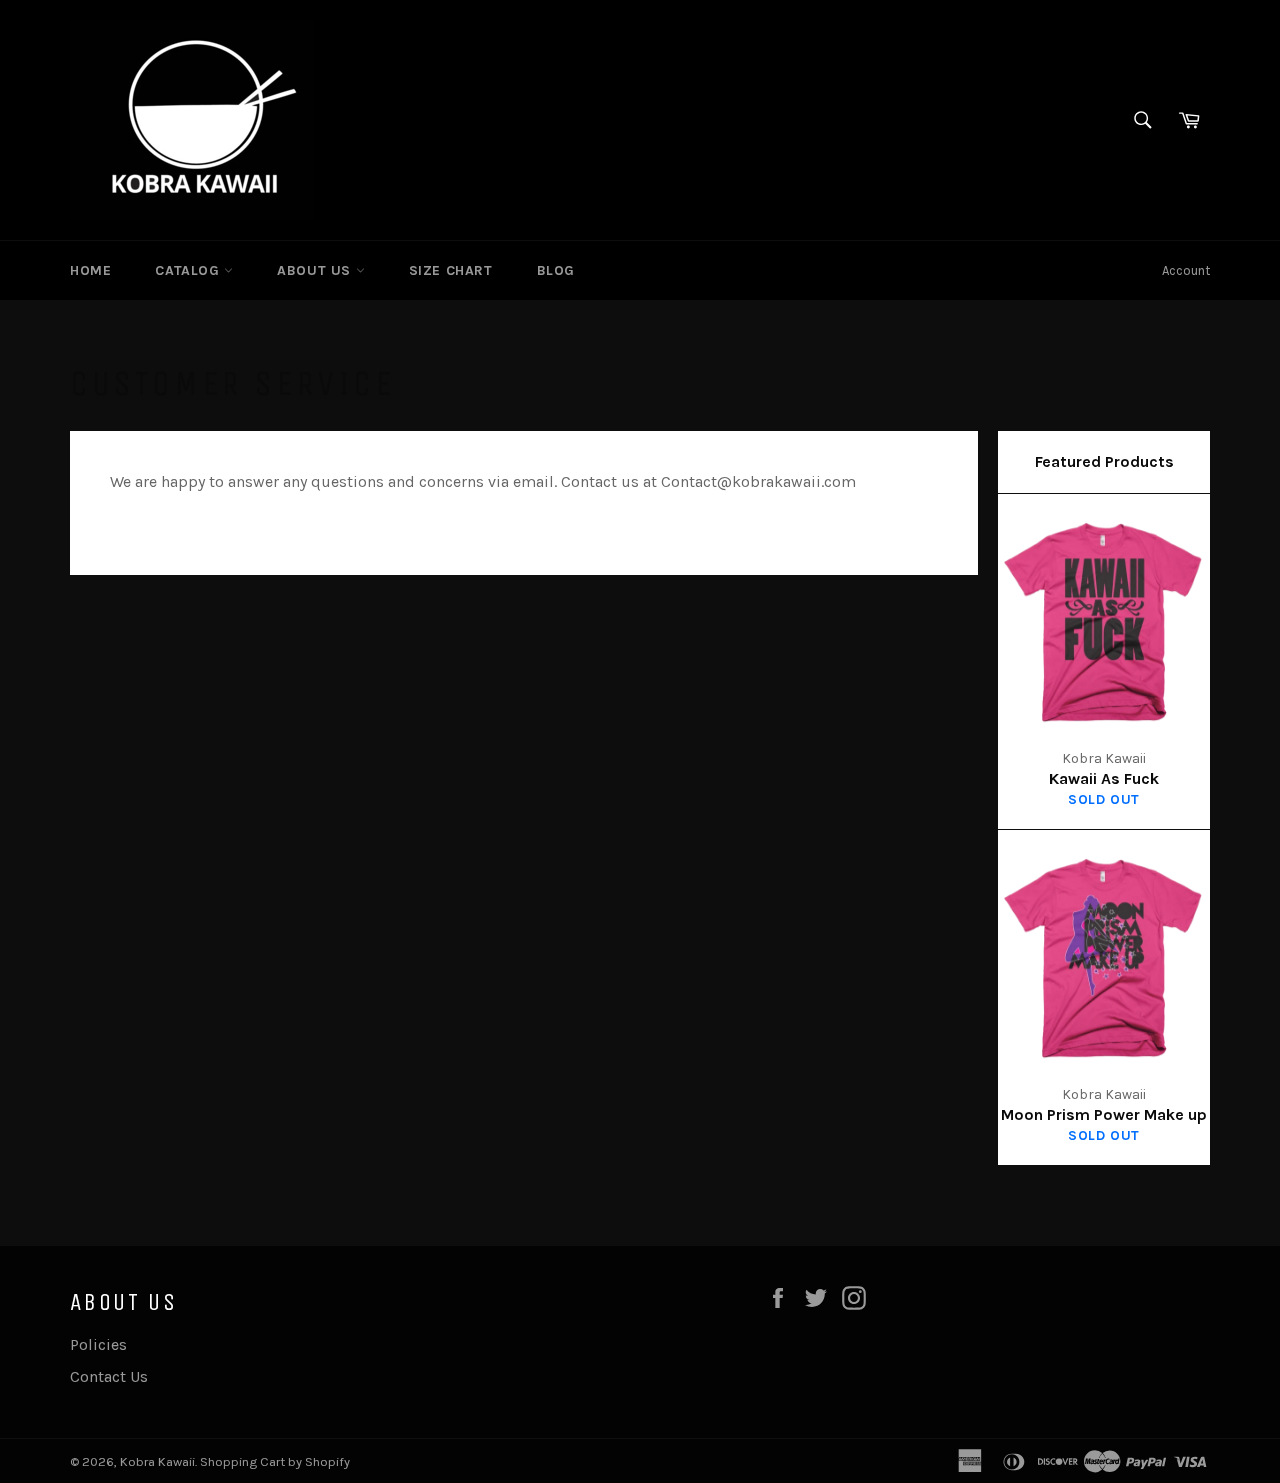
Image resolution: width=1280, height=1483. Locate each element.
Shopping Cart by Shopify (275, 1461)
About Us (316, 270)
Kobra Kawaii (157, 1461)
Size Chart (451, 270)
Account (1186, 270)
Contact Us (109, 1376)
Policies (98, 1344)
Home (90, 270)
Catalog (189, 270)
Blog (556, 270)
